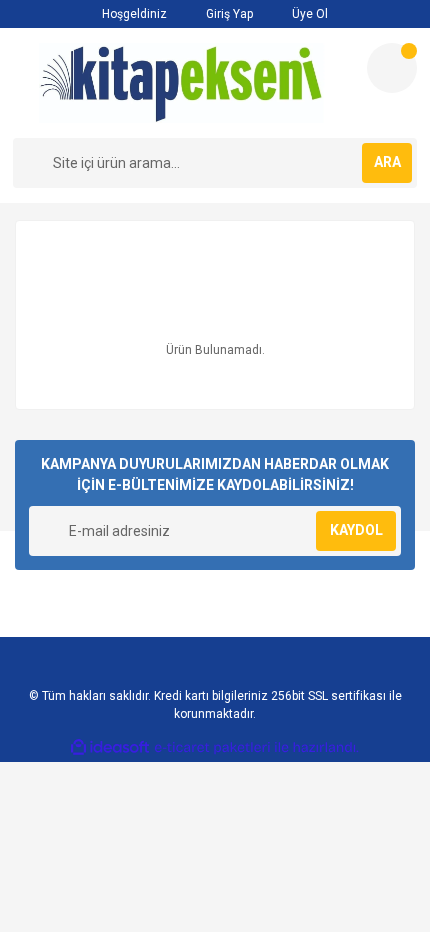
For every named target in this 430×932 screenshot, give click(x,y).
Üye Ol (308, 14)
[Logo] (182, 83)
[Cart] (392, 68)
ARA (387, 162)
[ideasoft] (110, 747)
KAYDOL (356, 530)
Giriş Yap (228, 14)
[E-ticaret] (212, 748)
